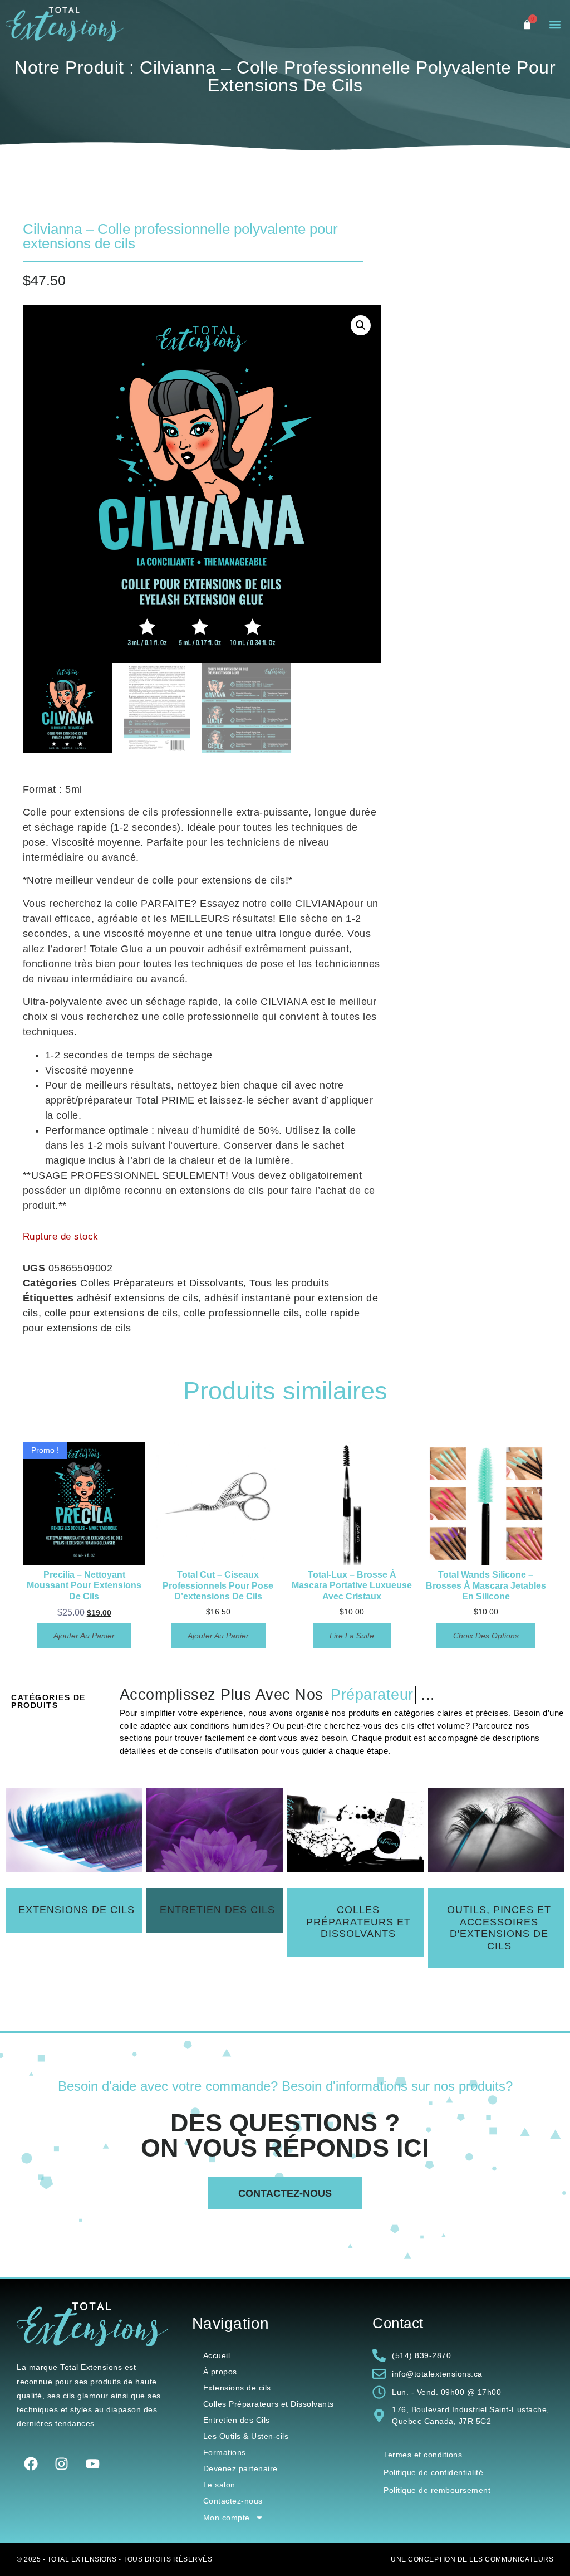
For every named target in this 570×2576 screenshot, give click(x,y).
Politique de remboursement (437, 2490)
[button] (555, 25)
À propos (220, 2372)
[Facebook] (31, 2464)
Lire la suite (352, 1636)
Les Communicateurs (511, 2559)
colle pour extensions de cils (111, 1313)
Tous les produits (289, 1283)
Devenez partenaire (240, 2468)
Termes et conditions (423, 2455)
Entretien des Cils (237, 2420)
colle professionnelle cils (241, 1313)
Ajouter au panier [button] (84, 1636)
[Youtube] (92, 2464)
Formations (225, 2452)
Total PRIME (165, 1100)
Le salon (219, 2485)
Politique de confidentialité (433, 2472)
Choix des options (486, 1636)
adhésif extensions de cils (137, 1298)
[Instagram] (62, 2464)
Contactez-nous (233, 2501)
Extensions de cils (237, 2388)
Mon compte (227, 2518)
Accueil (217, 2355)
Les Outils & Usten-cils (246, 2436)
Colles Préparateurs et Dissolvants (162, 1283)
